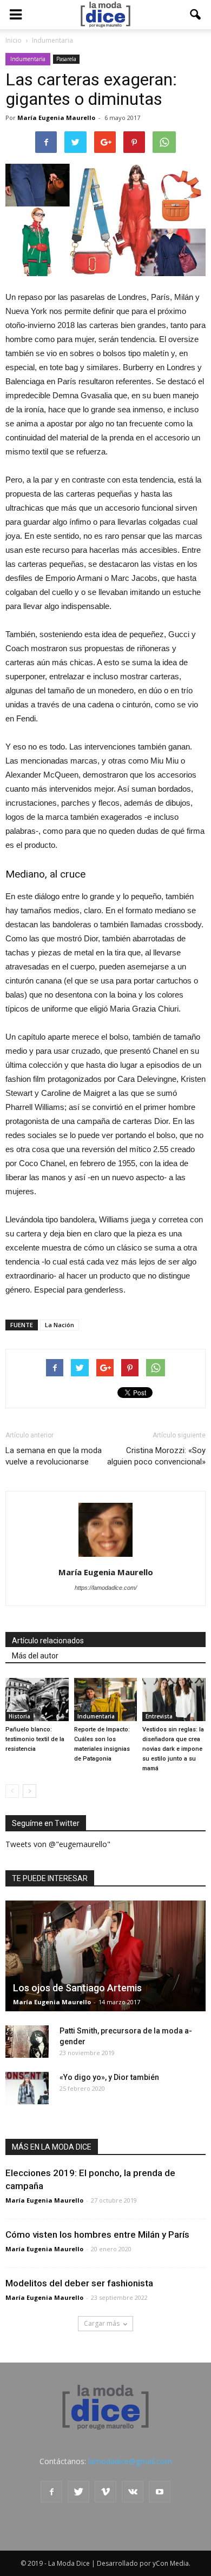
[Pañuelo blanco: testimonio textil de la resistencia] (37, 1700)
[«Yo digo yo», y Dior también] (27, 2088)
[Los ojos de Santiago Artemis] (105, 1956)
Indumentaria (28, 59)
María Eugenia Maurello (56, 118)
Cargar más (102, 2323)
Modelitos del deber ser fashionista (79, 2283)
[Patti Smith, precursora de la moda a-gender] (27, 2042)
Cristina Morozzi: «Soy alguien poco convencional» (156, 1456)
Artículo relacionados (48, 1641)
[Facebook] (51, 2492)
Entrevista (159, 1716)
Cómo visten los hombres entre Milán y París (97, 2234)
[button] (196, 15)
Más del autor (35, 1656)
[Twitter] (78, 2492)
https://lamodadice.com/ (106, 1588)
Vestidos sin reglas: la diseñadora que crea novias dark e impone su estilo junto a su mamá (173, 1749)
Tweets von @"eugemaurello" (58, 1844)
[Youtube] (160, 2492)
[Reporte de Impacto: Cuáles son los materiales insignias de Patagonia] (106, 1700)
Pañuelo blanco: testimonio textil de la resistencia (35, 1739)
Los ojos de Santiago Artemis (77, 1988)
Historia (19, 1716)
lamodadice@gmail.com (130, 2461)
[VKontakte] (133, 2492)
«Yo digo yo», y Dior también (109, 2077)
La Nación (60, 1325)
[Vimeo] (105, 2492)
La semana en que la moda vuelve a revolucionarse (54, 1456)
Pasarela (66, 59)
